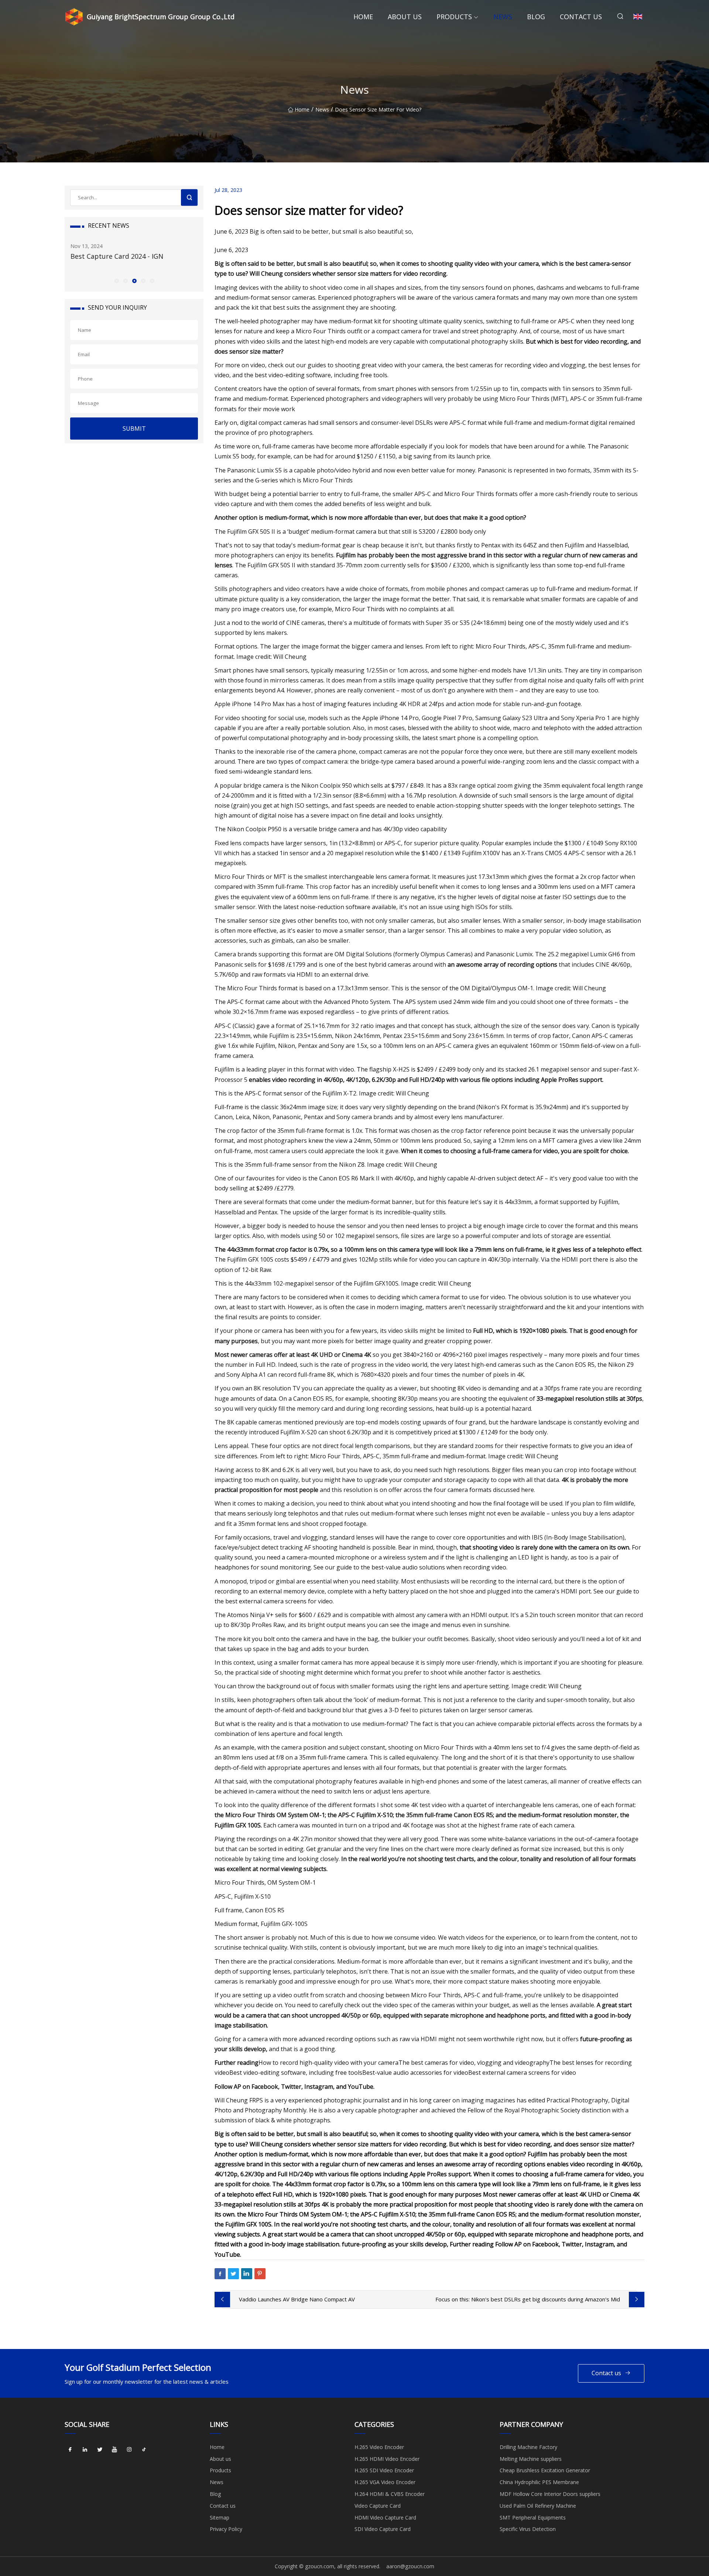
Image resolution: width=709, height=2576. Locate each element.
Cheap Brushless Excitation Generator (545, 2470)
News (503, 17)
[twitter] (100, 2450)
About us (405, 17)
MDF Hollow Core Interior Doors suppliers (550, 2494)
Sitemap (220, 2517)
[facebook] (70, 2450)
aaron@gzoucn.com (410, 2566)
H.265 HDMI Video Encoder (387, 2459)
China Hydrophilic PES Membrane (539, 2482)
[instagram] (129, 2450)
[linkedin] (85, 2450)
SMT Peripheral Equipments (533, 2517)
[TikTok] (144, 2450)
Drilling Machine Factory (528, 2447)
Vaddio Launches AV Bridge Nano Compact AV (297, 2299)
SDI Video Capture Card (383, 2529)
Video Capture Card (378, 2506)
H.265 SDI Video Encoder (384, 2470)
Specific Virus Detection (528, 2529)
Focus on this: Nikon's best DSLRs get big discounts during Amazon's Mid (528, 2299)
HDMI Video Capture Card (385, 2517)
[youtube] (114, 2450)
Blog (536, 17)
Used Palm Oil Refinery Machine (538, 2506)
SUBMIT (134, 429)
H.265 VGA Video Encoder (385, 2482)
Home (363, 17)
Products (454, 17)
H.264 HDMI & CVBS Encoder (390, 2494)
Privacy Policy (226, 2529)
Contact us (581, 17)
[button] (116, 281)
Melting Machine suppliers (531, 2459)
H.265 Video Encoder (379, 2447)
